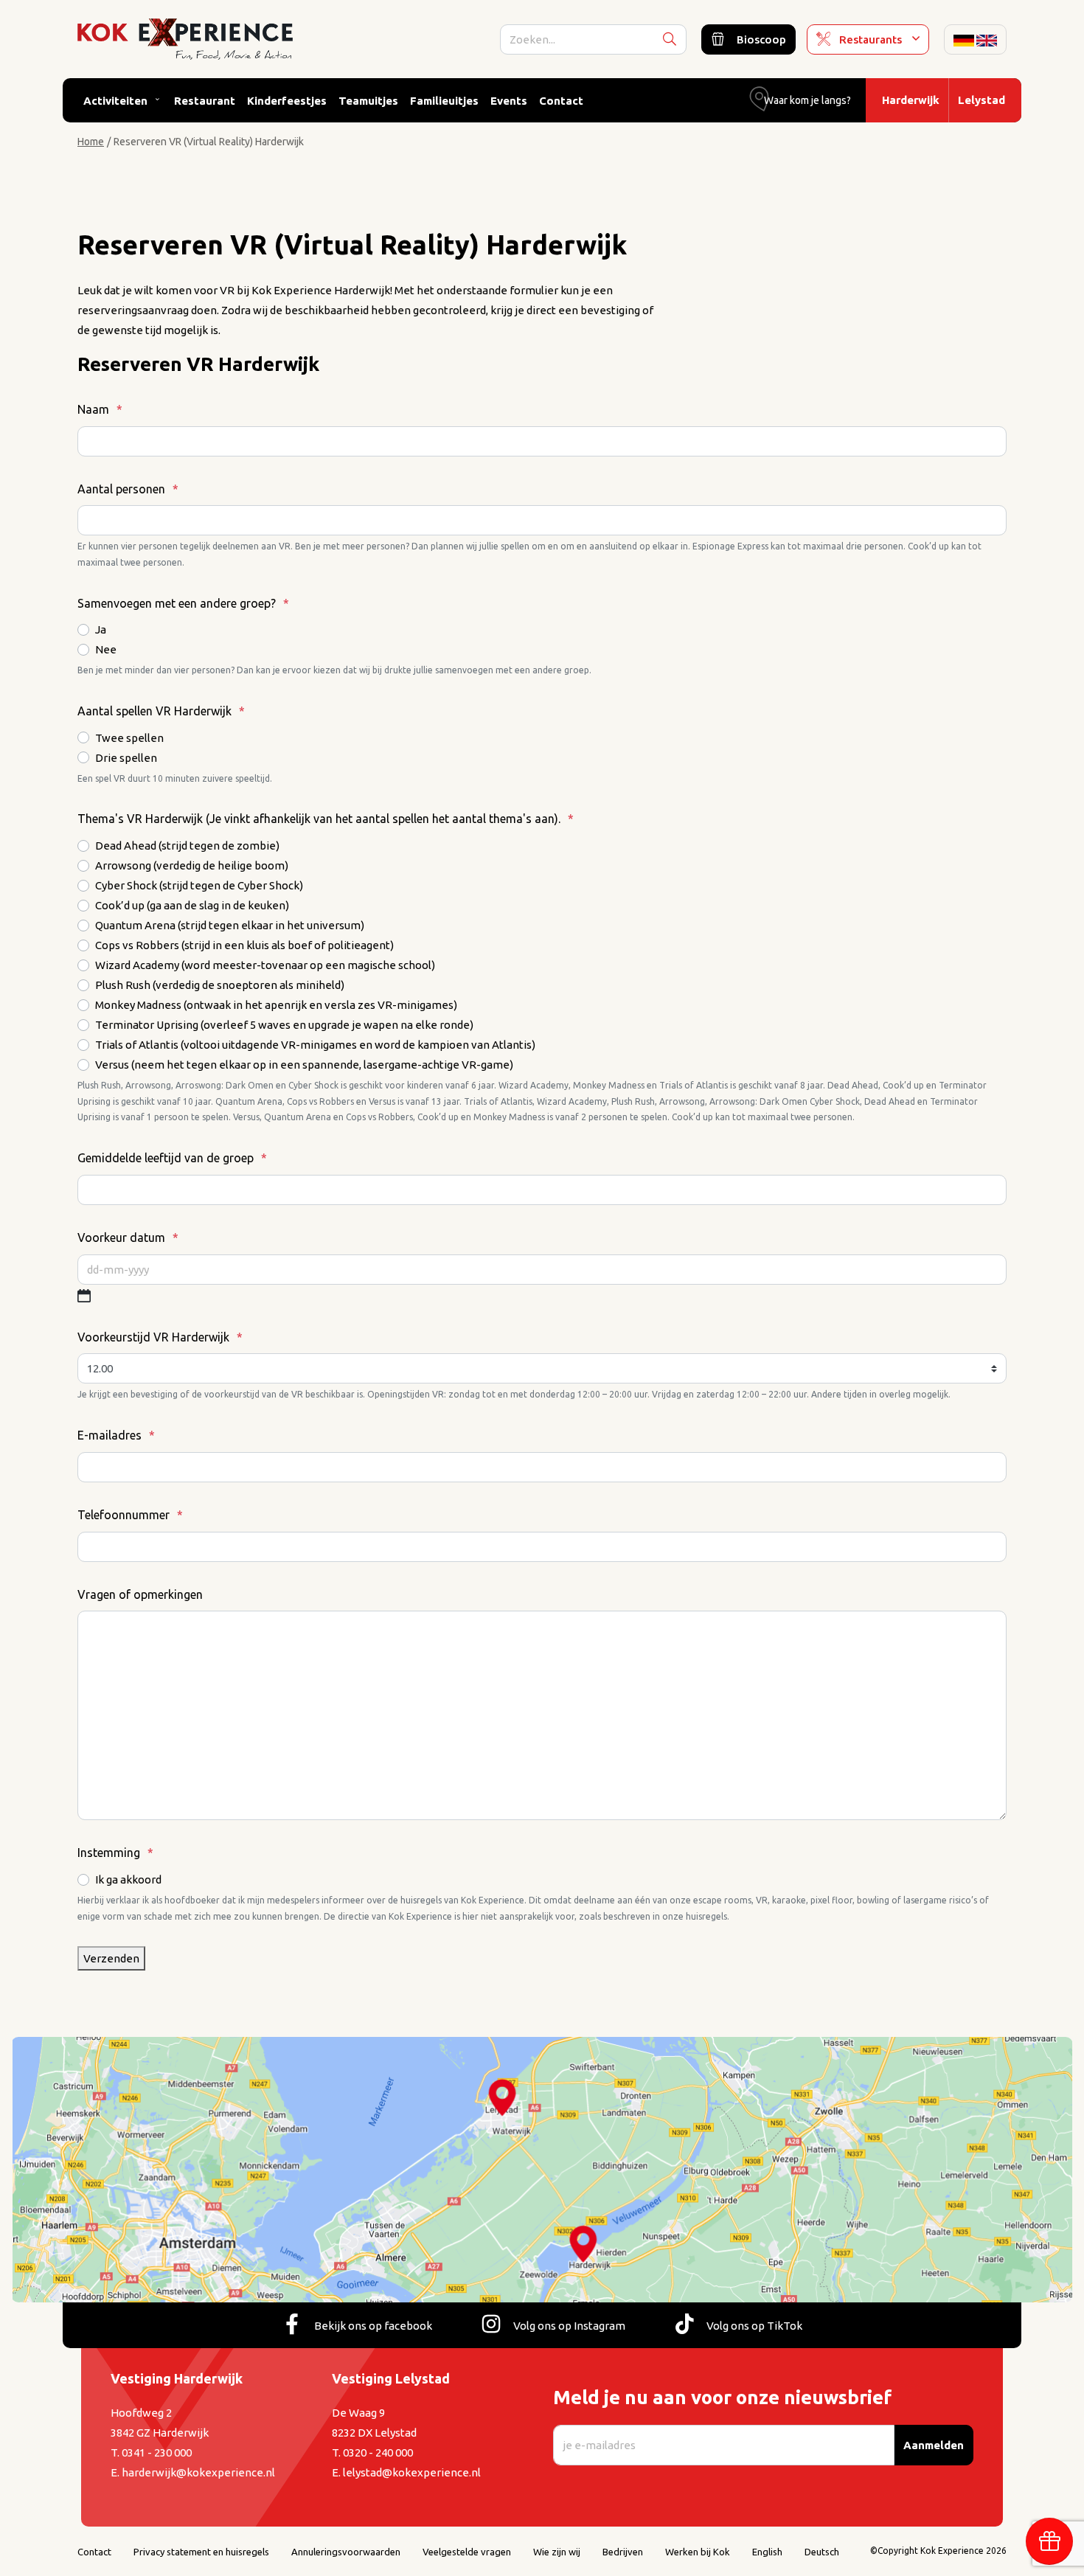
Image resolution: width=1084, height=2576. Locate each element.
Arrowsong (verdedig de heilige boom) (192, 865)
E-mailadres (116, 1435)
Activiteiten (115, 101)
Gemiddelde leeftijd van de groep (172, 1158)
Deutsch (822, 2552)
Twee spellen (129, 738)
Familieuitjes (444, 101)
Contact (561, 101)
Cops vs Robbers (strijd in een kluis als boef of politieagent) (244, 945)
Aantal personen (128, 489)
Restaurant (205, 101)
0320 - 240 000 (378, 2452)
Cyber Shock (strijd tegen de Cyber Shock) (199, 885)
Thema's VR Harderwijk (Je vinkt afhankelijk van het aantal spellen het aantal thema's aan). (326, 819)
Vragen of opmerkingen (140, 1594)
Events (509, 101)
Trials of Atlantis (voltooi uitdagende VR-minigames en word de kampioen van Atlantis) (315, 1045)
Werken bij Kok (698, 2552)
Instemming (115, 1853)
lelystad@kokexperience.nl (412, 2472)
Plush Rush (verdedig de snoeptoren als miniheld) (220, 985)
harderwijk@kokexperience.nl (198, 2472)
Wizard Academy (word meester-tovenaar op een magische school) (265, 965)
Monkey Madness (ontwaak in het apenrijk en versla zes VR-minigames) (276, 1005)
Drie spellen (126, 758)
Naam (100, 409)
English (767, 2552)
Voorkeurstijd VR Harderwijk (160, 1337)
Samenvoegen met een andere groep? (183, 603)
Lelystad (981, 100)
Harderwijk (911, 100)
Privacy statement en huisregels (201, 2552)
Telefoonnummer (130, 1515)
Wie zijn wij (557, 2552)
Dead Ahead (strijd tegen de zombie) (187, 846)
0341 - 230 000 (157, 2452)
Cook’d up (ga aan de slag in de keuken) (192, 905)
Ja (101, 629)
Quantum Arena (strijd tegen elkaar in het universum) (230, 925)
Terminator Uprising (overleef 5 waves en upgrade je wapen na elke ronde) (284, 1025)
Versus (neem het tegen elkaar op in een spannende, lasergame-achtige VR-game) (304, 1065)
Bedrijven (623, 2552)
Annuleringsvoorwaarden (346, 2552)
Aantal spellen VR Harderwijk (161, 711)
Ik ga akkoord (128, 1879)
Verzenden (111, 1958)
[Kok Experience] (185, 38)
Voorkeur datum (128, 1237)
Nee (106, 649)
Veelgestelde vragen (467, 2552)
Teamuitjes (368, 101)
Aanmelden (934, 2445)
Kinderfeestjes (287, 101)
